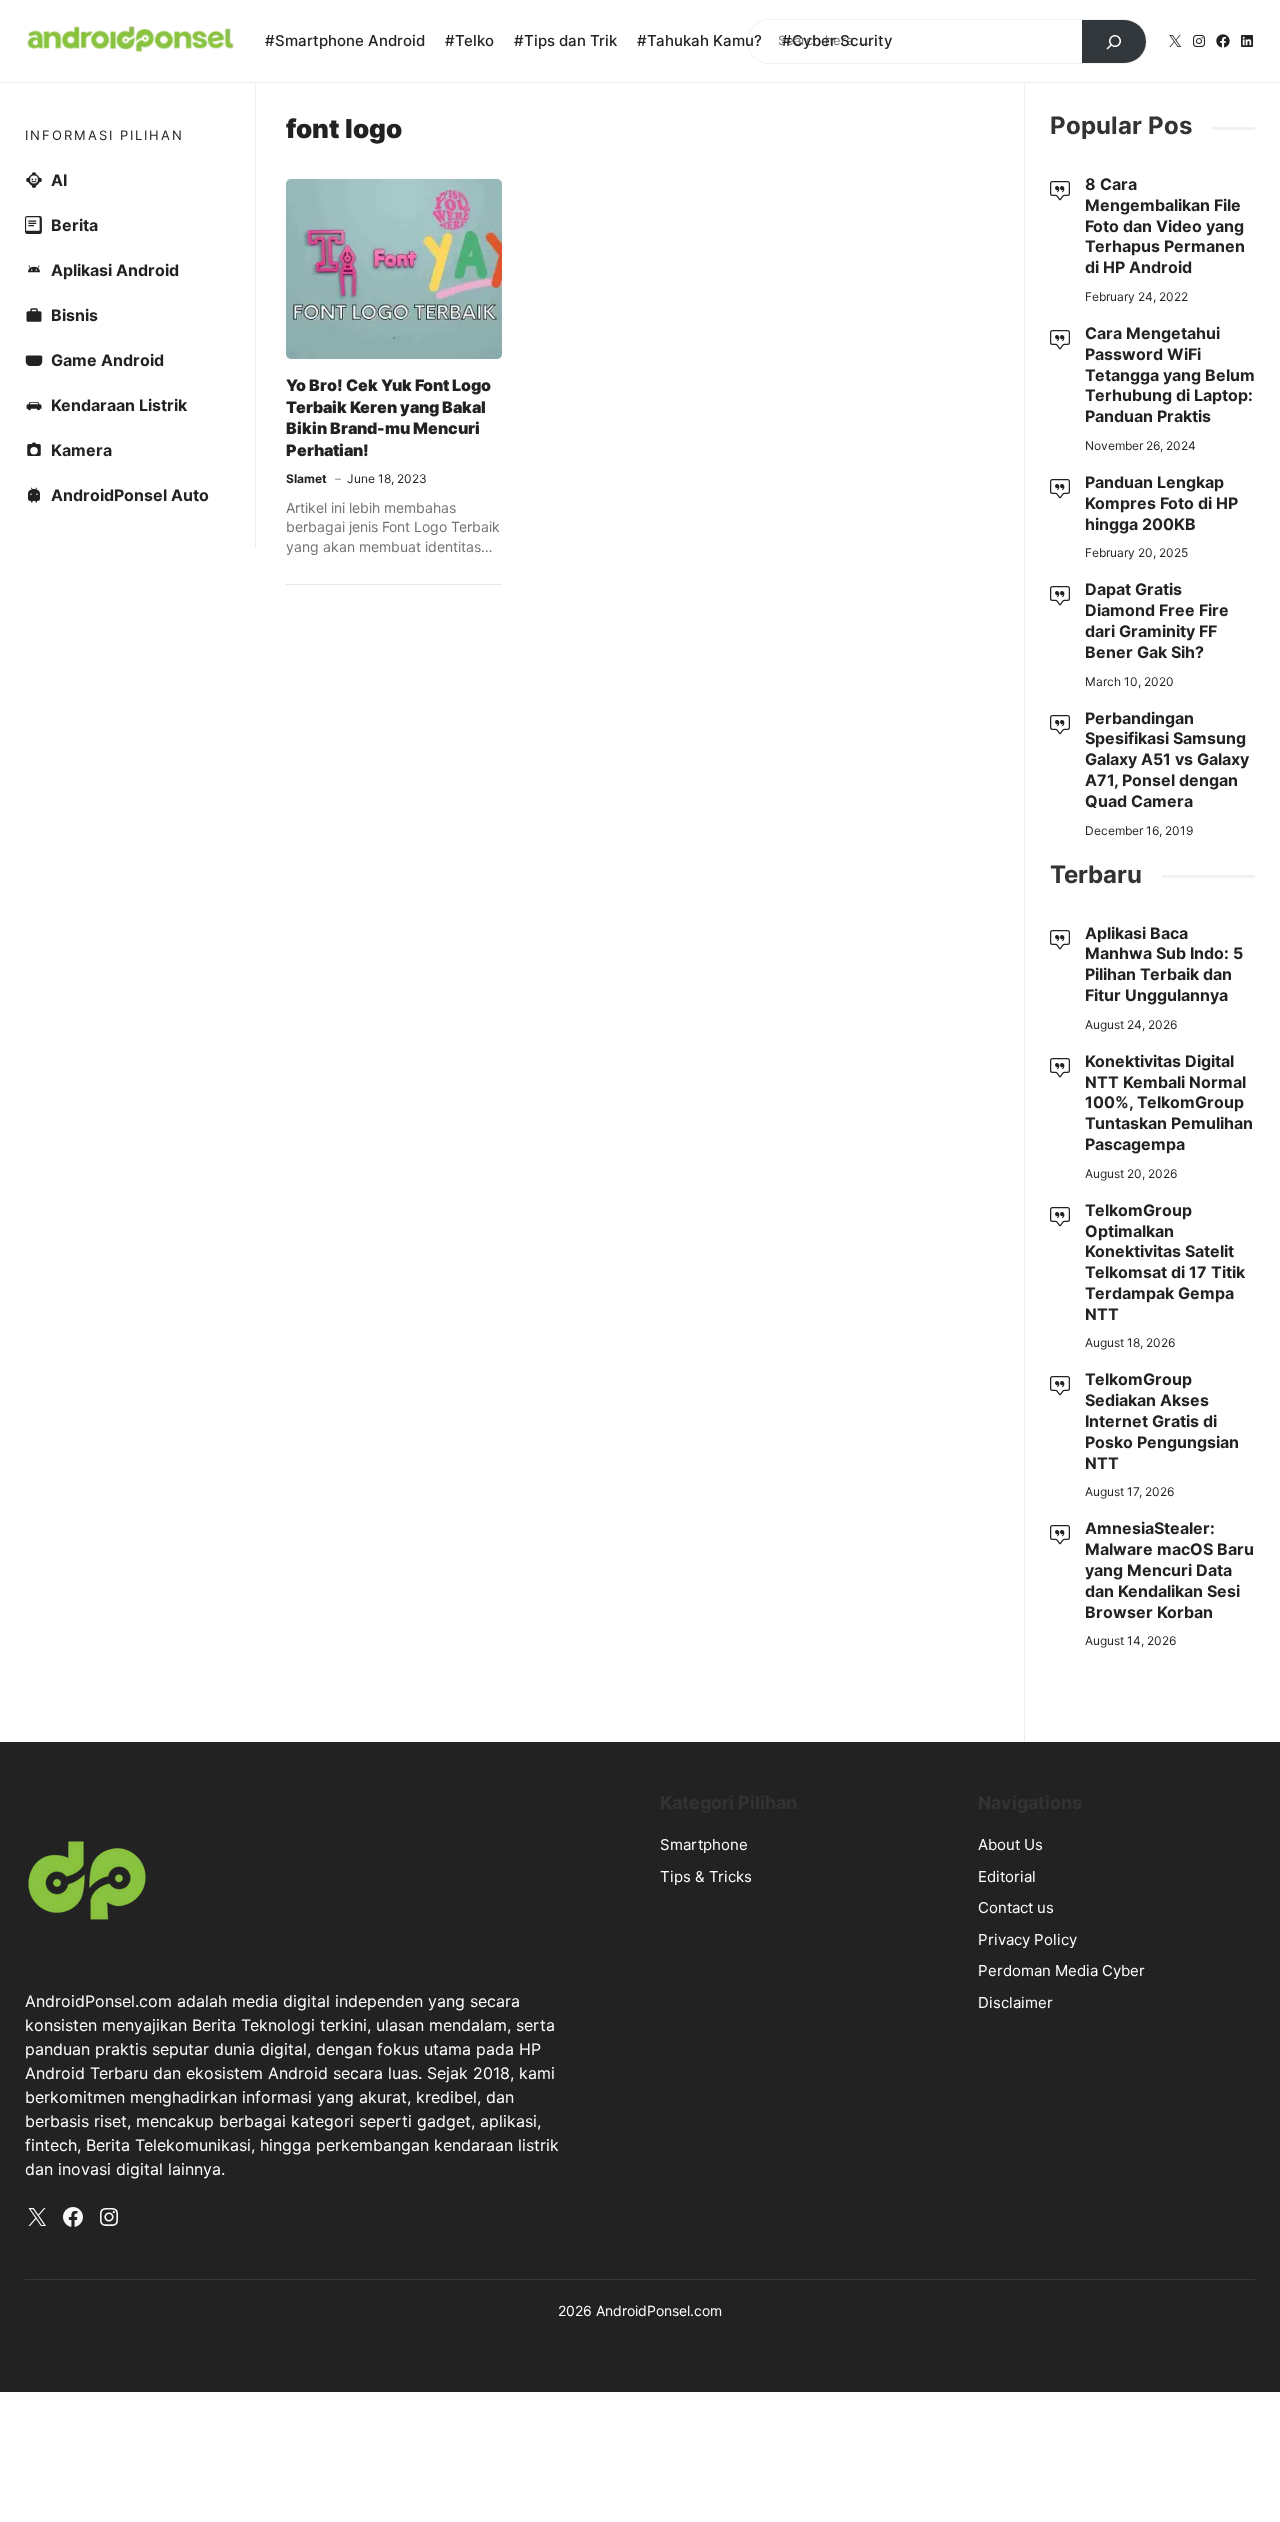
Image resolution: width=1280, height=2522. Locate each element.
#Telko (469, 40)
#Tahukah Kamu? (699, 40)
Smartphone (704, 1844)
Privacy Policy (1027, 1939)
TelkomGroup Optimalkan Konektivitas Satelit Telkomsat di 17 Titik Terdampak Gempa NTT (1165, 1262)
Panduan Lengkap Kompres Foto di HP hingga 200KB (1161, 503)
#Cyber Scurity (837, 40)
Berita (74, 225)
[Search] (1114, 42)
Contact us (1016, 1907)
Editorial (1007, 1876)
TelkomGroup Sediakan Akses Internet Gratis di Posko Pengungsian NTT (1162, 1420)
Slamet (306, 478)
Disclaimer (1015, 2002)
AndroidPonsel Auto (130, 495)
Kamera (81, 450)
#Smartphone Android (345, 40)
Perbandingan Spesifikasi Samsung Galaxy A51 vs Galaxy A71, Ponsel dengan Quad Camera (1167, 759)
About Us (1010, 1844)
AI (59, 180)
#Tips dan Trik (565, 40)
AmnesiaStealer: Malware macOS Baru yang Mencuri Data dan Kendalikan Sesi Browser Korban (1169, 1569)
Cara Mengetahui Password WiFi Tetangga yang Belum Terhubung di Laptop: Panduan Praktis (1170, 374)
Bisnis (74, 315)
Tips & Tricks (706, 1876)
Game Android (107, 360)
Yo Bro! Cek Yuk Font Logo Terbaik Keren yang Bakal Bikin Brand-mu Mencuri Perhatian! (388, 417)
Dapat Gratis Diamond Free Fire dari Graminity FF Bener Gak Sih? (1157, 620)
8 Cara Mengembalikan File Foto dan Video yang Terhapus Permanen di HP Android (1165, 225)
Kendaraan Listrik (119, 405)
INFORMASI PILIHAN (104, 135)
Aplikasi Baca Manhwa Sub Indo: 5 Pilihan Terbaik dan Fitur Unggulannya (1164, 964)
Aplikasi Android (115, 270)
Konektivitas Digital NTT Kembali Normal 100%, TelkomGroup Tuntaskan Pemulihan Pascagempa (1169, 1102)
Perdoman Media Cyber (1061, 1970)
